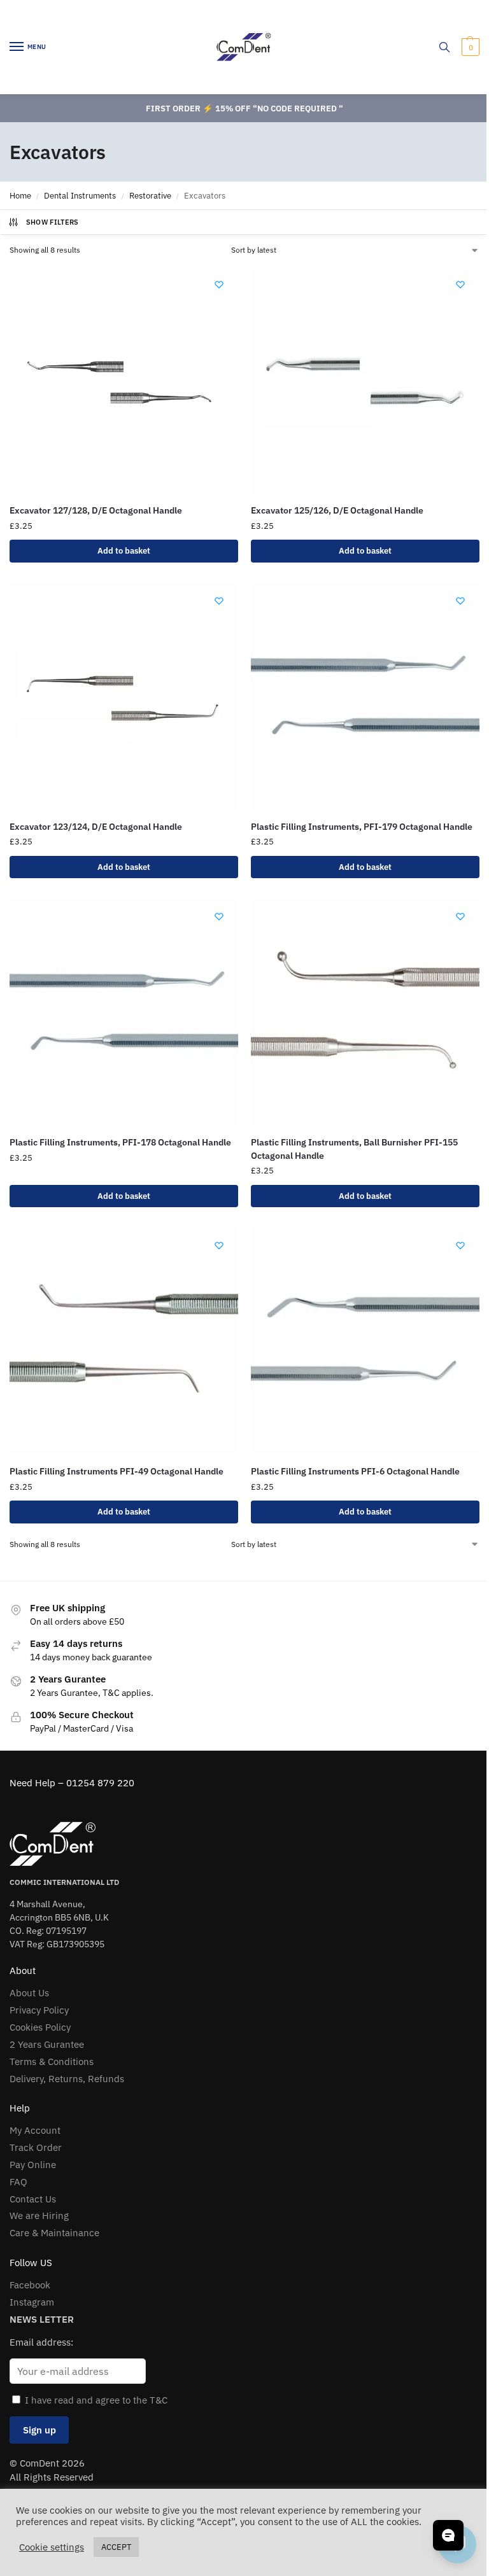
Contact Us (33, 2199)
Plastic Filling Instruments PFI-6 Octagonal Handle (355, 1471)
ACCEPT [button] (116, 2547)
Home (20, 196)
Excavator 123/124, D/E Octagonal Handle (96, 827)
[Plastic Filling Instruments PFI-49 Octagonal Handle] (124, 1340)
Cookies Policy (40, 2027)
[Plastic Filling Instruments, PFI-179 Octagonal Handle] (365, 696)
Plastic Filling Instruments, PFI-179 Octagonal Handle (362, 827)
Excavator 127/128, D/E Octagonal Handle (96, 510)
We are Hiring (39, 2215)
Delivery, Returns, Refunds (67, 2079)
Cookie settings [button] (52, 2547)
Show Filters (53, 222)
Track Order (36, 2147)
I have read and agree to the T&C (96, 2400)
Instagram (32, 2302)
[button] (469, 47)
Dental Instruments (80, 196)
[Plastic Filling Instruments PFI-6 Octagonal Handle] (365, 1340)
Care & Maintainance (54, 2233)
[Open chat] (448, 2535)
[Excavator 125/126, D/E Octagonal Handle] (365, 380)
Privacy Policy (39, 2010)
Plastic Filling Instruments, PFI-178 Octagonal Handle (120, 1142)
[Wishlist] (219, 284)
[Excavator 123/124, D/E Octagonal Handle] (124, 696)
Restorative (150, 196)
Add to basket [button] (124, 551)
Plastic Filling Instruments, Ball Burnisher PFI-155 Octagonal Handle (354, 1149)
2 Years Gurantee (47, 2044)
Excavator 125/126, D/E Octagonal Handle (337, 510)
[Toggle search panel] (444, 47)
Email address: (41, 2342)
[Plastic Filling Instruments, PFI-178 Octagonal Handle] (124, 1011)
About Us (29, 1993)
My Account (35, 2130)
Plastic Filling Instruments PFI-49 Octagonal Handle (117, 1471)
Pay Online (33, 2165)
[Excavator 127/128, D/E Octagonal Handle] (124, 380)
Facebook (30, 2285)
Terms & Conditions (52, 2061)
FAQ (18, 2182)
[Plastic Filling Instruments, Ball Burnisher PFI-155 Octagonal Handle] (365, 1011)
